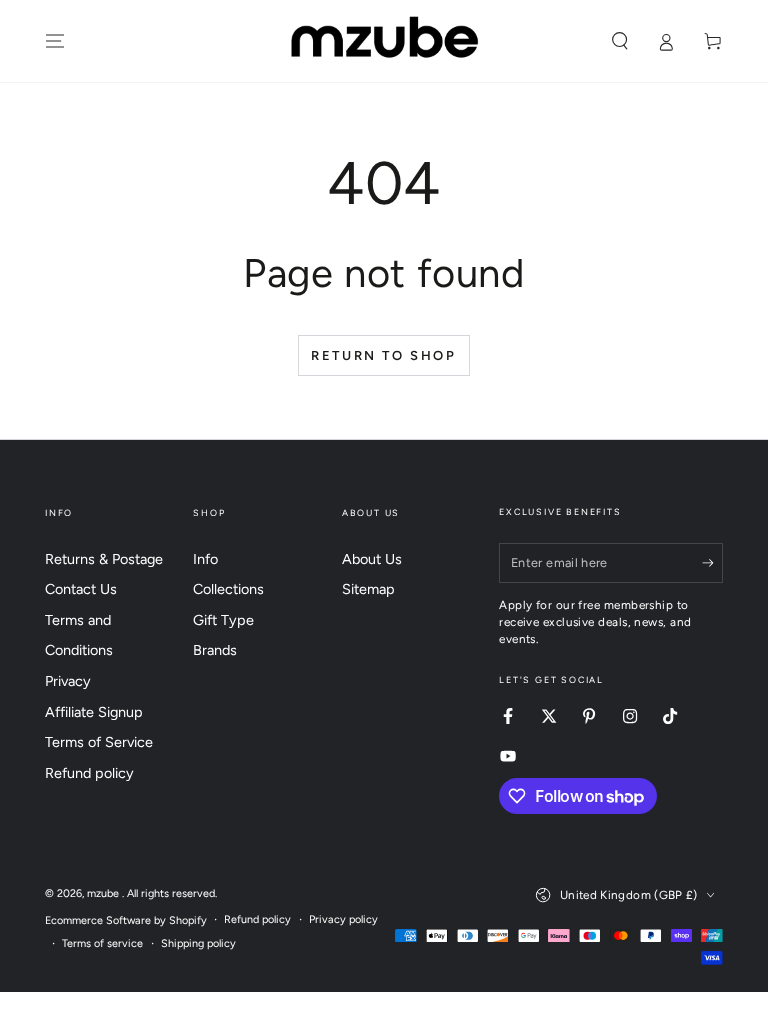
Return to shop (383, 355)
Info (205, 559)
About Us (372, 559)
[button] (619, 41)
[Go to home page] (384, 41)
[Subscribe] (712, 563)
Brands (215, 650)
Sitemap (368, 589)
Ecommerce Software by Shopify (126, 920)
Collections (228, 589)
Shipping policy (198, 943)
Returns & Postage (104, 559)
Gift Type (223, 620)
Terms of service (102, 943)
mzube (104, 893)
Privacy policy (343, 919)
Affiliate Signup (94, 712)
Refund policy (89, 773)
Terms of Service (99, 742)
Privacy (68, 681)
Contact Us (81, 589)
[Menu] (55, 41)
